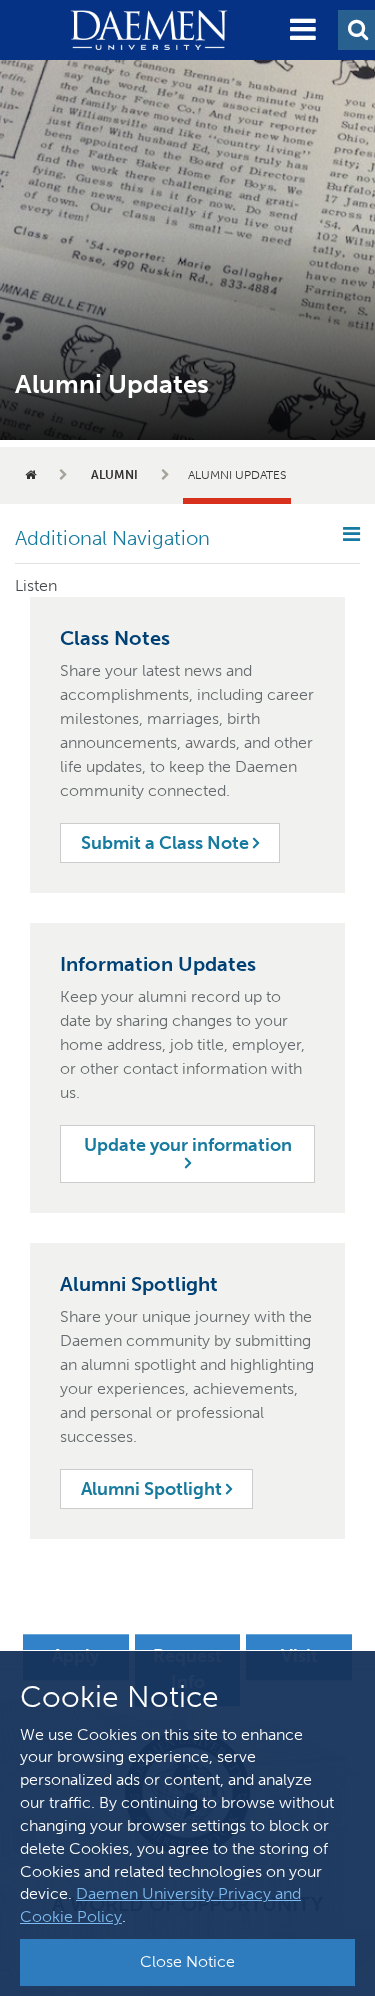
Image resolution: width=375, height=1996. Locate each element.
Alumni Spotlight (153, 1489)
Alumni (114, 475)
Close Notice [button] (187, 1961)
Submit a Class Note (167, 843)
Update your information (188, 1145)
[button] (303, 30)
